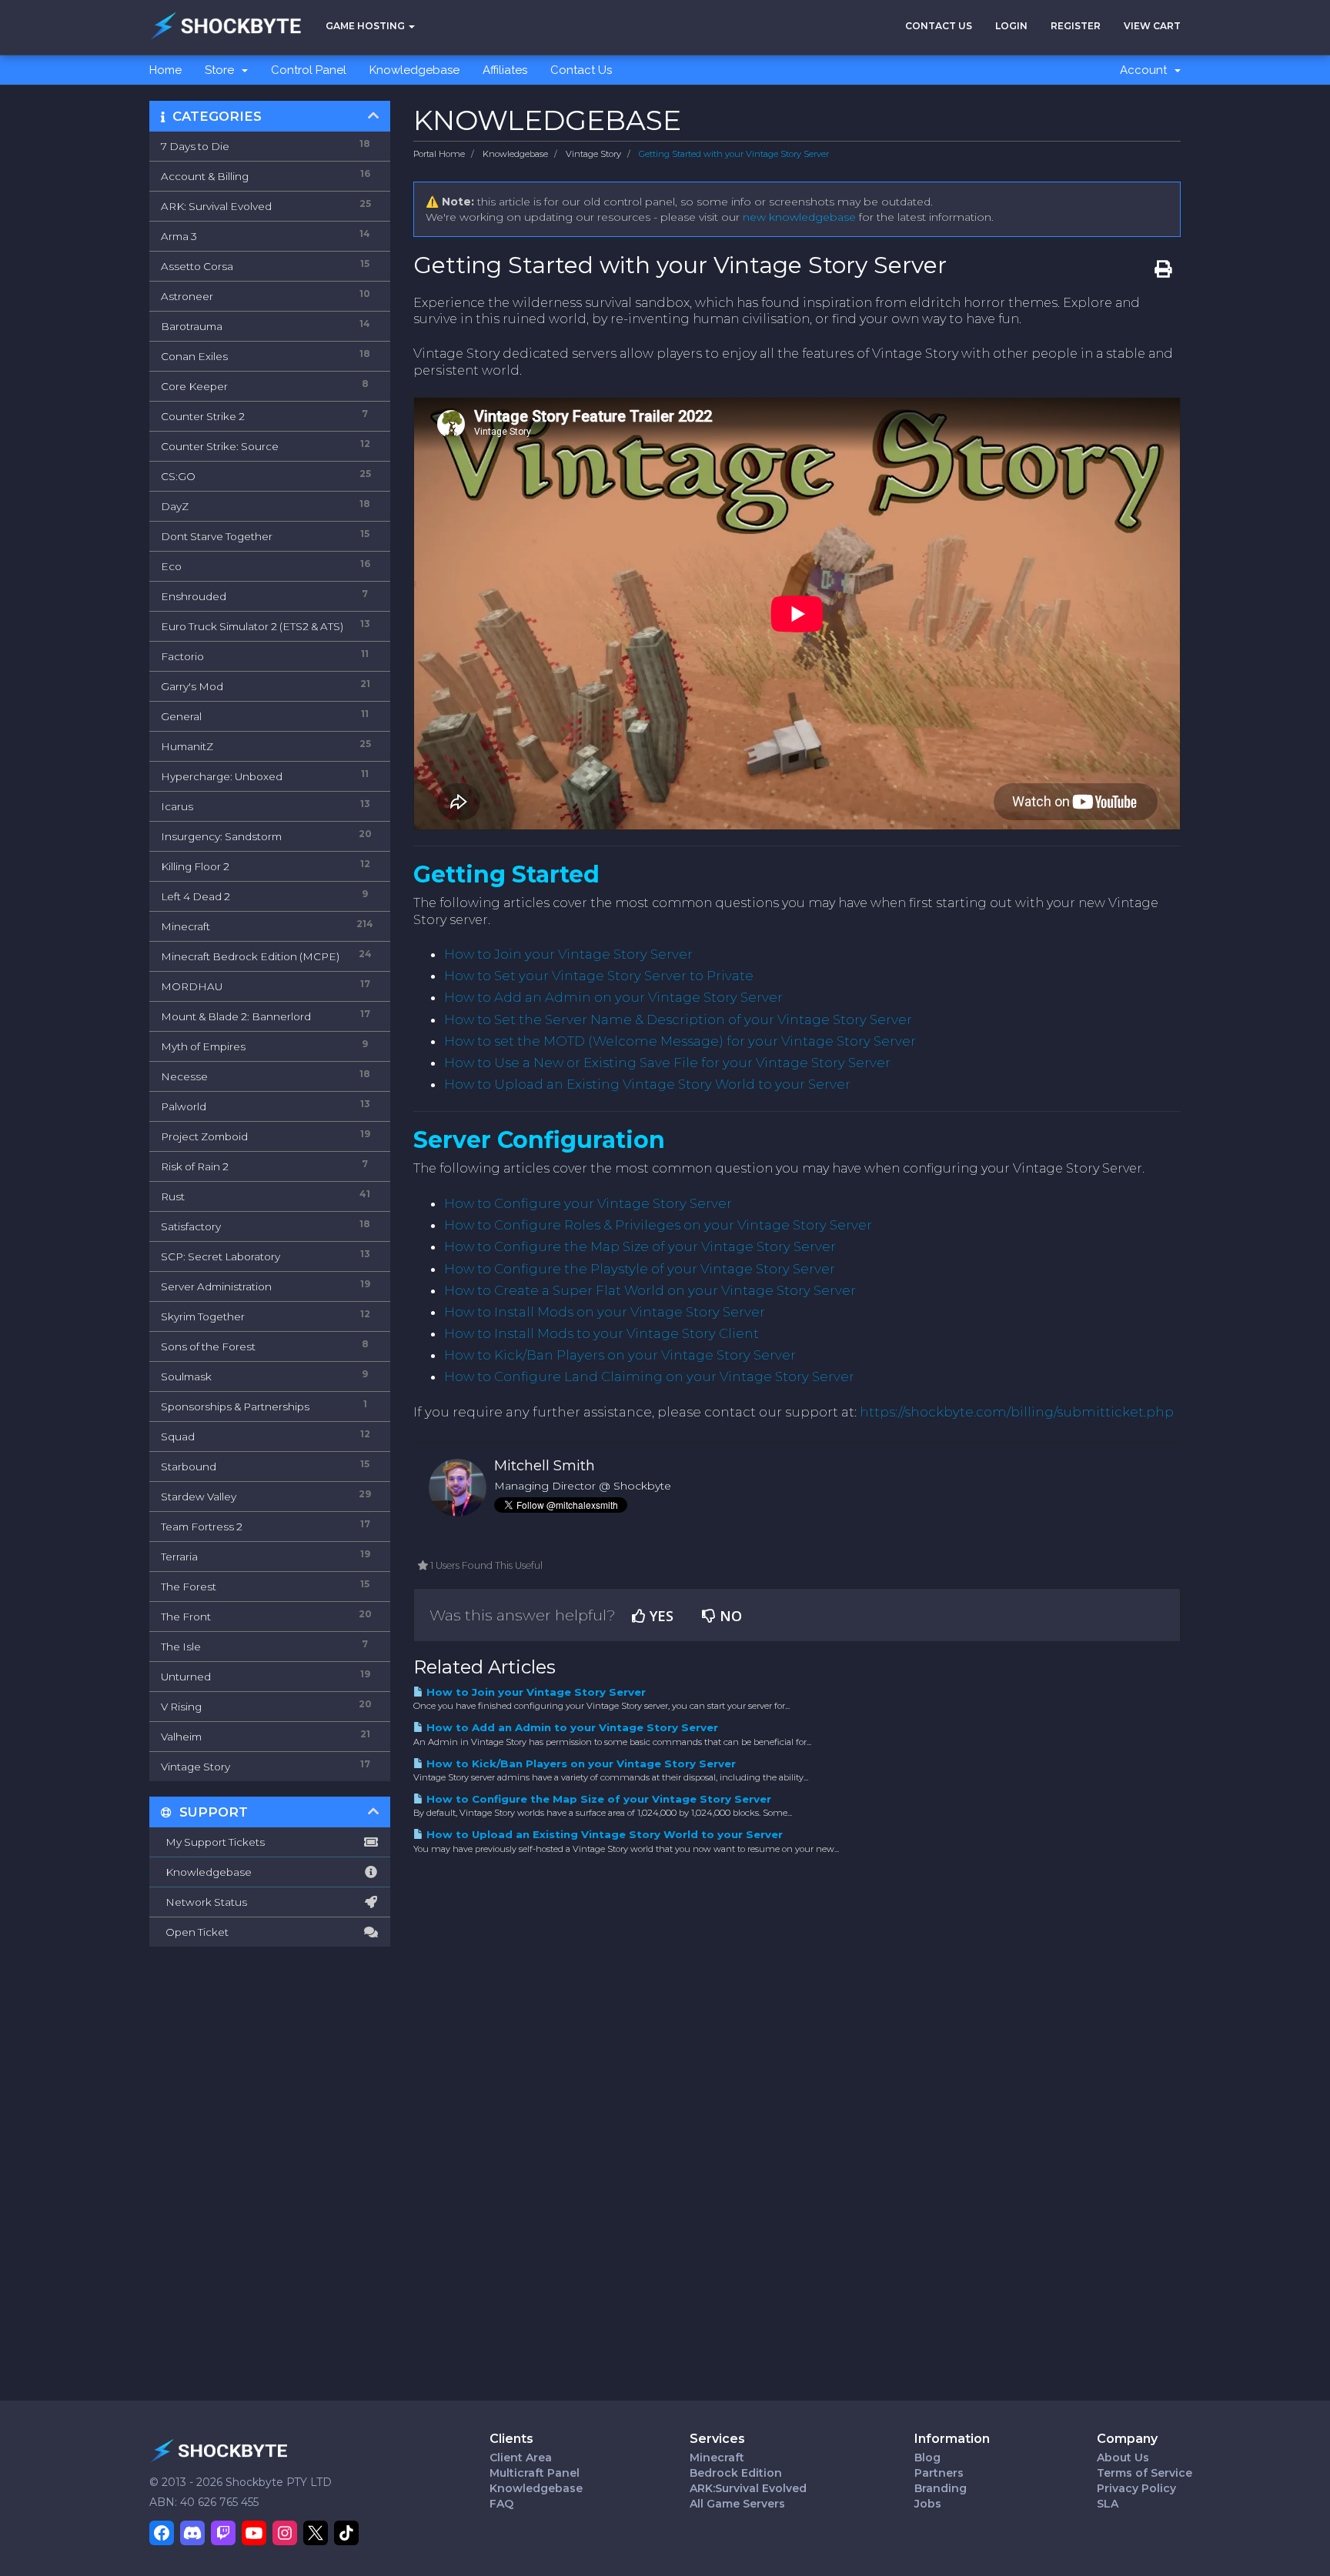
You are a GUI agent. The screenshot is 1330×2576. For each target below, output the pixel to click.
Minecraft (717, 2458)
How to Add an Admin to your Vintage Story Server (571, 1727)
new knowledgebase (799, 217)
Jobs (928, 2504)
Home (165, 70)
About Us (1123, 2458)
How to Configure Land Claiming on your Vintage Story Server (649, 1376)
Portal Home (439, 154)
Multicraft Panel (535, 2473)
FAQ (501, 2504)
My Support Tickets (213, 1842)
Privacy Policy (1136, 2488)
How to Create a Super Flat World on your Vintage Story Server (650, 1290)
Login (1011, 26)
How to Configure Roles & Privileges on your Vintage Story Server (658, 1225)
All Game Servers (737, 2504)
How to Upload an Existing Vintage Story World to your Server (647, 1084)
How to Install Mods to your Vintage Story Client (602, 1333)
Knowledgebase (414, 70)
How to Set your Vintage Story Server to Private (599, 976)
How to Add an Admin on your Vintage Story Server (613, 997)
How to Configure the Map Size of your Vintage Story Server (640, 1246)
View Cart (1152, 26)
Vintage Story (593, 154)
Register (1076, 26)
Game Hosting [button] (366, 26)
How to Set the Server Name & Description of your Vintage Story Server (678, 1019)
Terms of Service (1145, 2473)
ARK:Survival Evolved (748, 2488)
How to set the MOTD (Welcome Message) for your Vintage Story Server (680, 1041)
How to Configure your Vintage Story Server (588, 1203)
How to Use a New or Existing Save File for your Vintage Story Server (667, 1063)
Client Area (521, 2458)
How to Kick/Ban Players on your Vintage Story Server (620, 1355)
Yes (660, 1616)
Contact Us (939, 26)
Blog (927, 2458)
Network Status (204, 1902)
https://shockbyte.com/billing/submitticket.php (1017, 1412)
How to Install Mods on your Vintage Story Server (605, 1312)
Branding (941, 2488)
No (729, 1616)
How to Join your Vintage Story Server (568, 954)
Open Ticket (195, 1932)
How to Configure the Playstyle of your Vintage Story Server (640, 1269)
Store (222, 70)
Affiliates (505, 70)
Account (1146, 70)
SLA (1108, 2504)
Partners (939, 2473)
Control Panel (309, 70)
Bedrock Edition (736, 2473)
